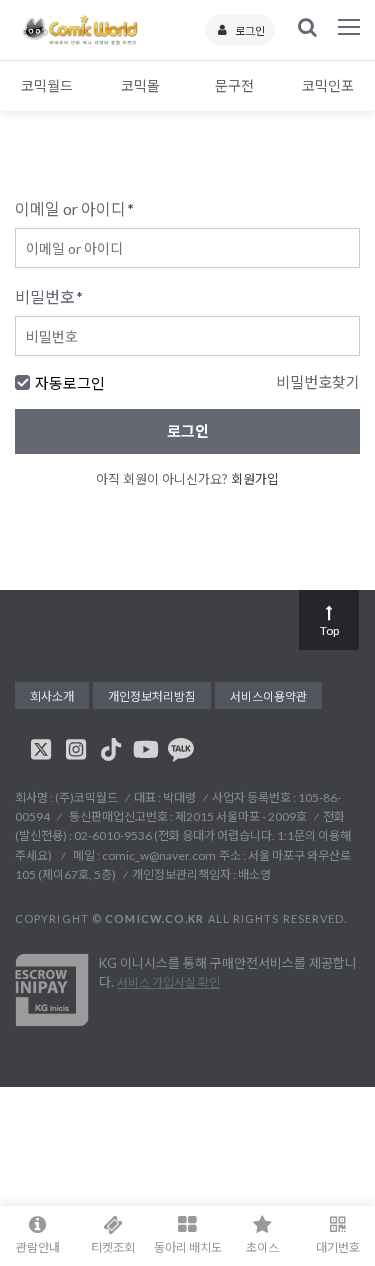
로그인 (250, 30)
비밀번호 (49, 296)
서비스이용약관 (268, 696)
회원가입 (255, 479)
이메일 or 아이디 (74, 208)
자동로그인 (70, 383)
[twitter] (41, 749)
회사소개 (52, 696)
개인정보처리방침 (152, 696)
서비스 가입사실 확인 (168, 982)
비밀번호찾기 (318, 382)
